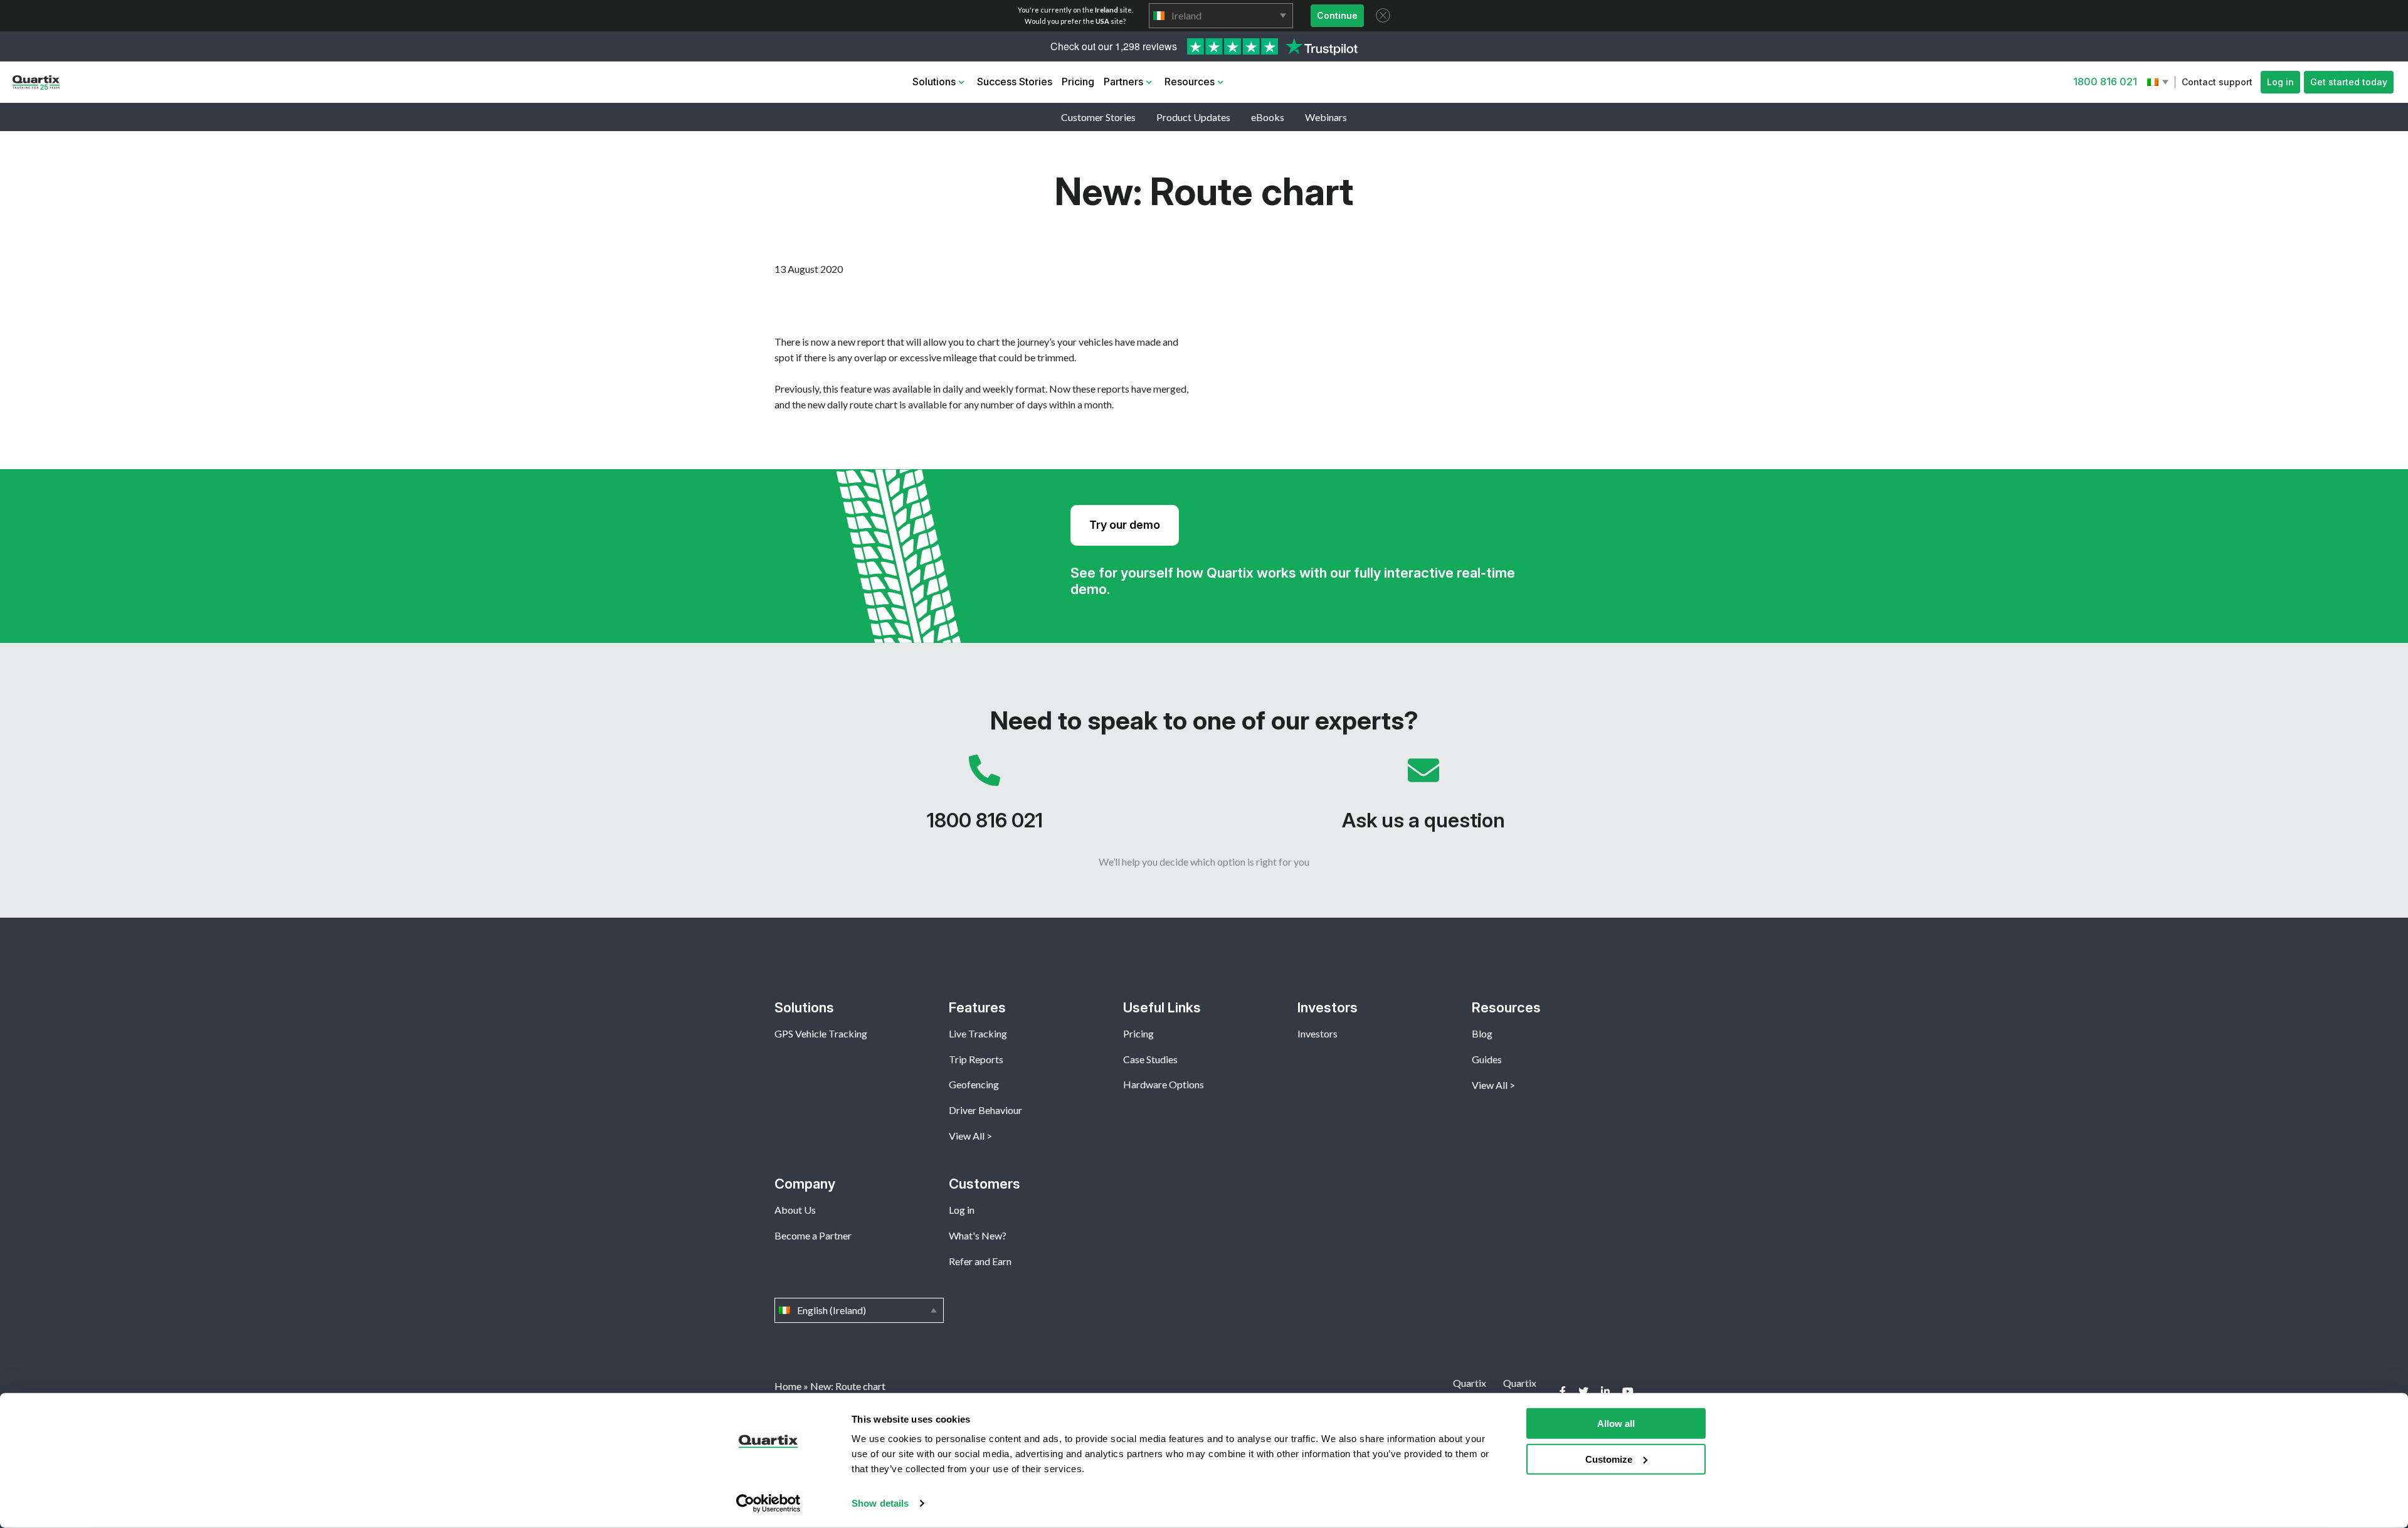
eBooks (1268, 117)
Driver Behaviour (985, 1110)
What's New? (978, 1235)
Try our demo (1125, 525)
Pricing (1078, 82)
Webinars (1326, 117)
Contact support (2217, 82)
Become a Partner (813, 1235)
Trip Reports (976, 1059)
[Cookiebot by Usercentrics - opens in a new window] (768, 1504)
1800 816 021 (2105, 82)
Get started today (2349, 82)
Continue (1337, 15)
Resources (1190, 82)
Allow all (1616, 1424)
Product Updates (1193, 117)
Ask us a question (1423, 799)
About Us (795, 1210)
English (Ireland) (2159, 82)
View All (967, 1136)
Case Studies (1150, 1059)
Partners (1123, 82)
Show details (880, 1503)
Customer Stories (1098, 117)
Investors (1318, 1033)
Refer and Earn (980, 1261)
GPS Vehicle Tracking (821, 1033)
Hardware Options (1164, 1084)
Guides (1487, 1059)
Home (788, 1386)
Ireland (1221, 16)
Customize (1609, 1459)
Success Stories (1015, 82)
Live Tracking (978, 1033)
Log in (2280, 82)
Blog (1482, 1033)
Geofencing (974, 1084)
